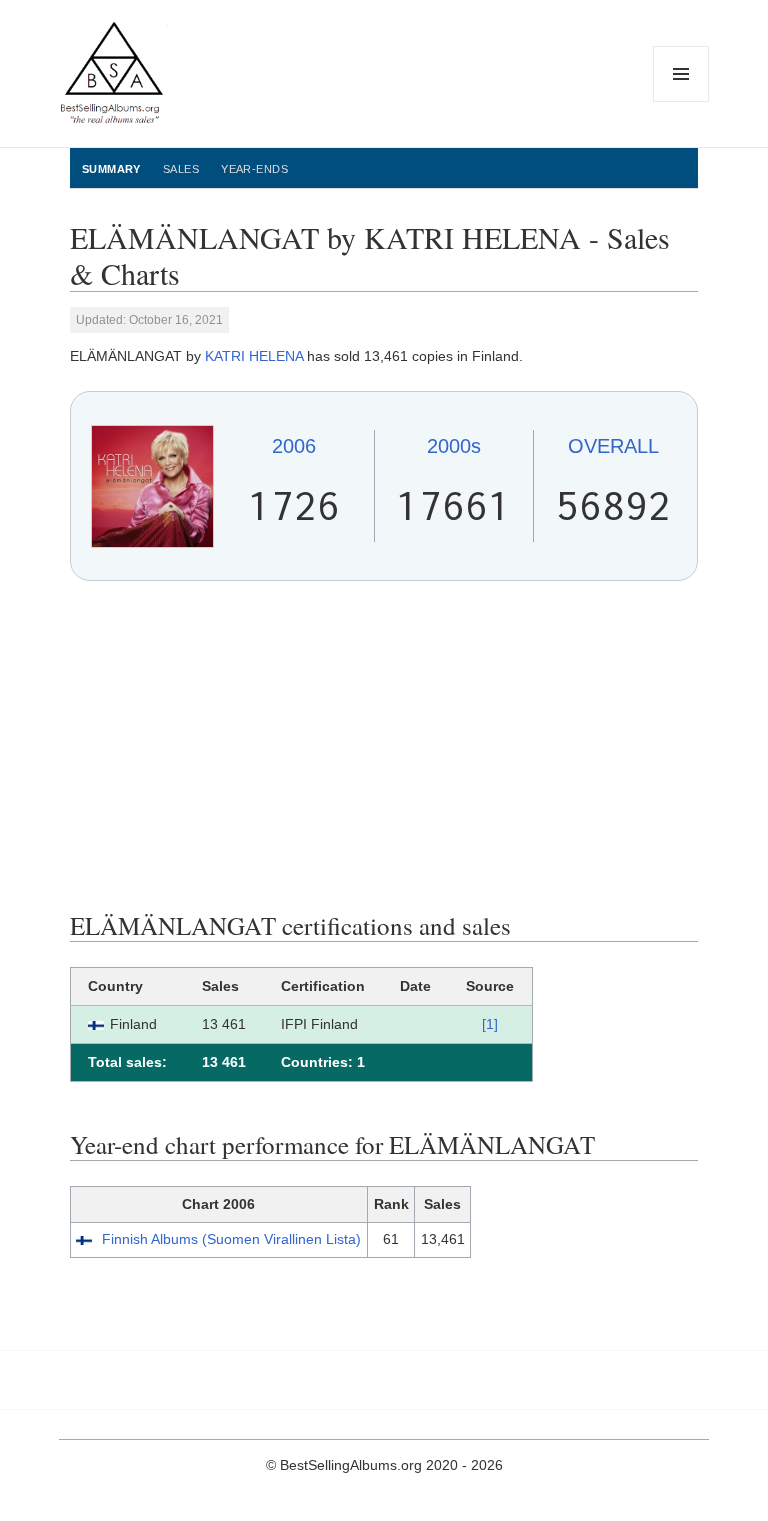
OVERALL (613, 446)
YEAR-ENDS (254, 169)
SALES (181, 169)
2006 (294, 446)
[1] (490, 1024)
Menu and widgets (681, 101)
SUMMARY (111, 169)
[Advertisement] (384, 746)
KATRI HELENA (254, 356)
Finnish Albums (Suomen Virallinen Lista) (231, 1239)
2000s (454, 446)
